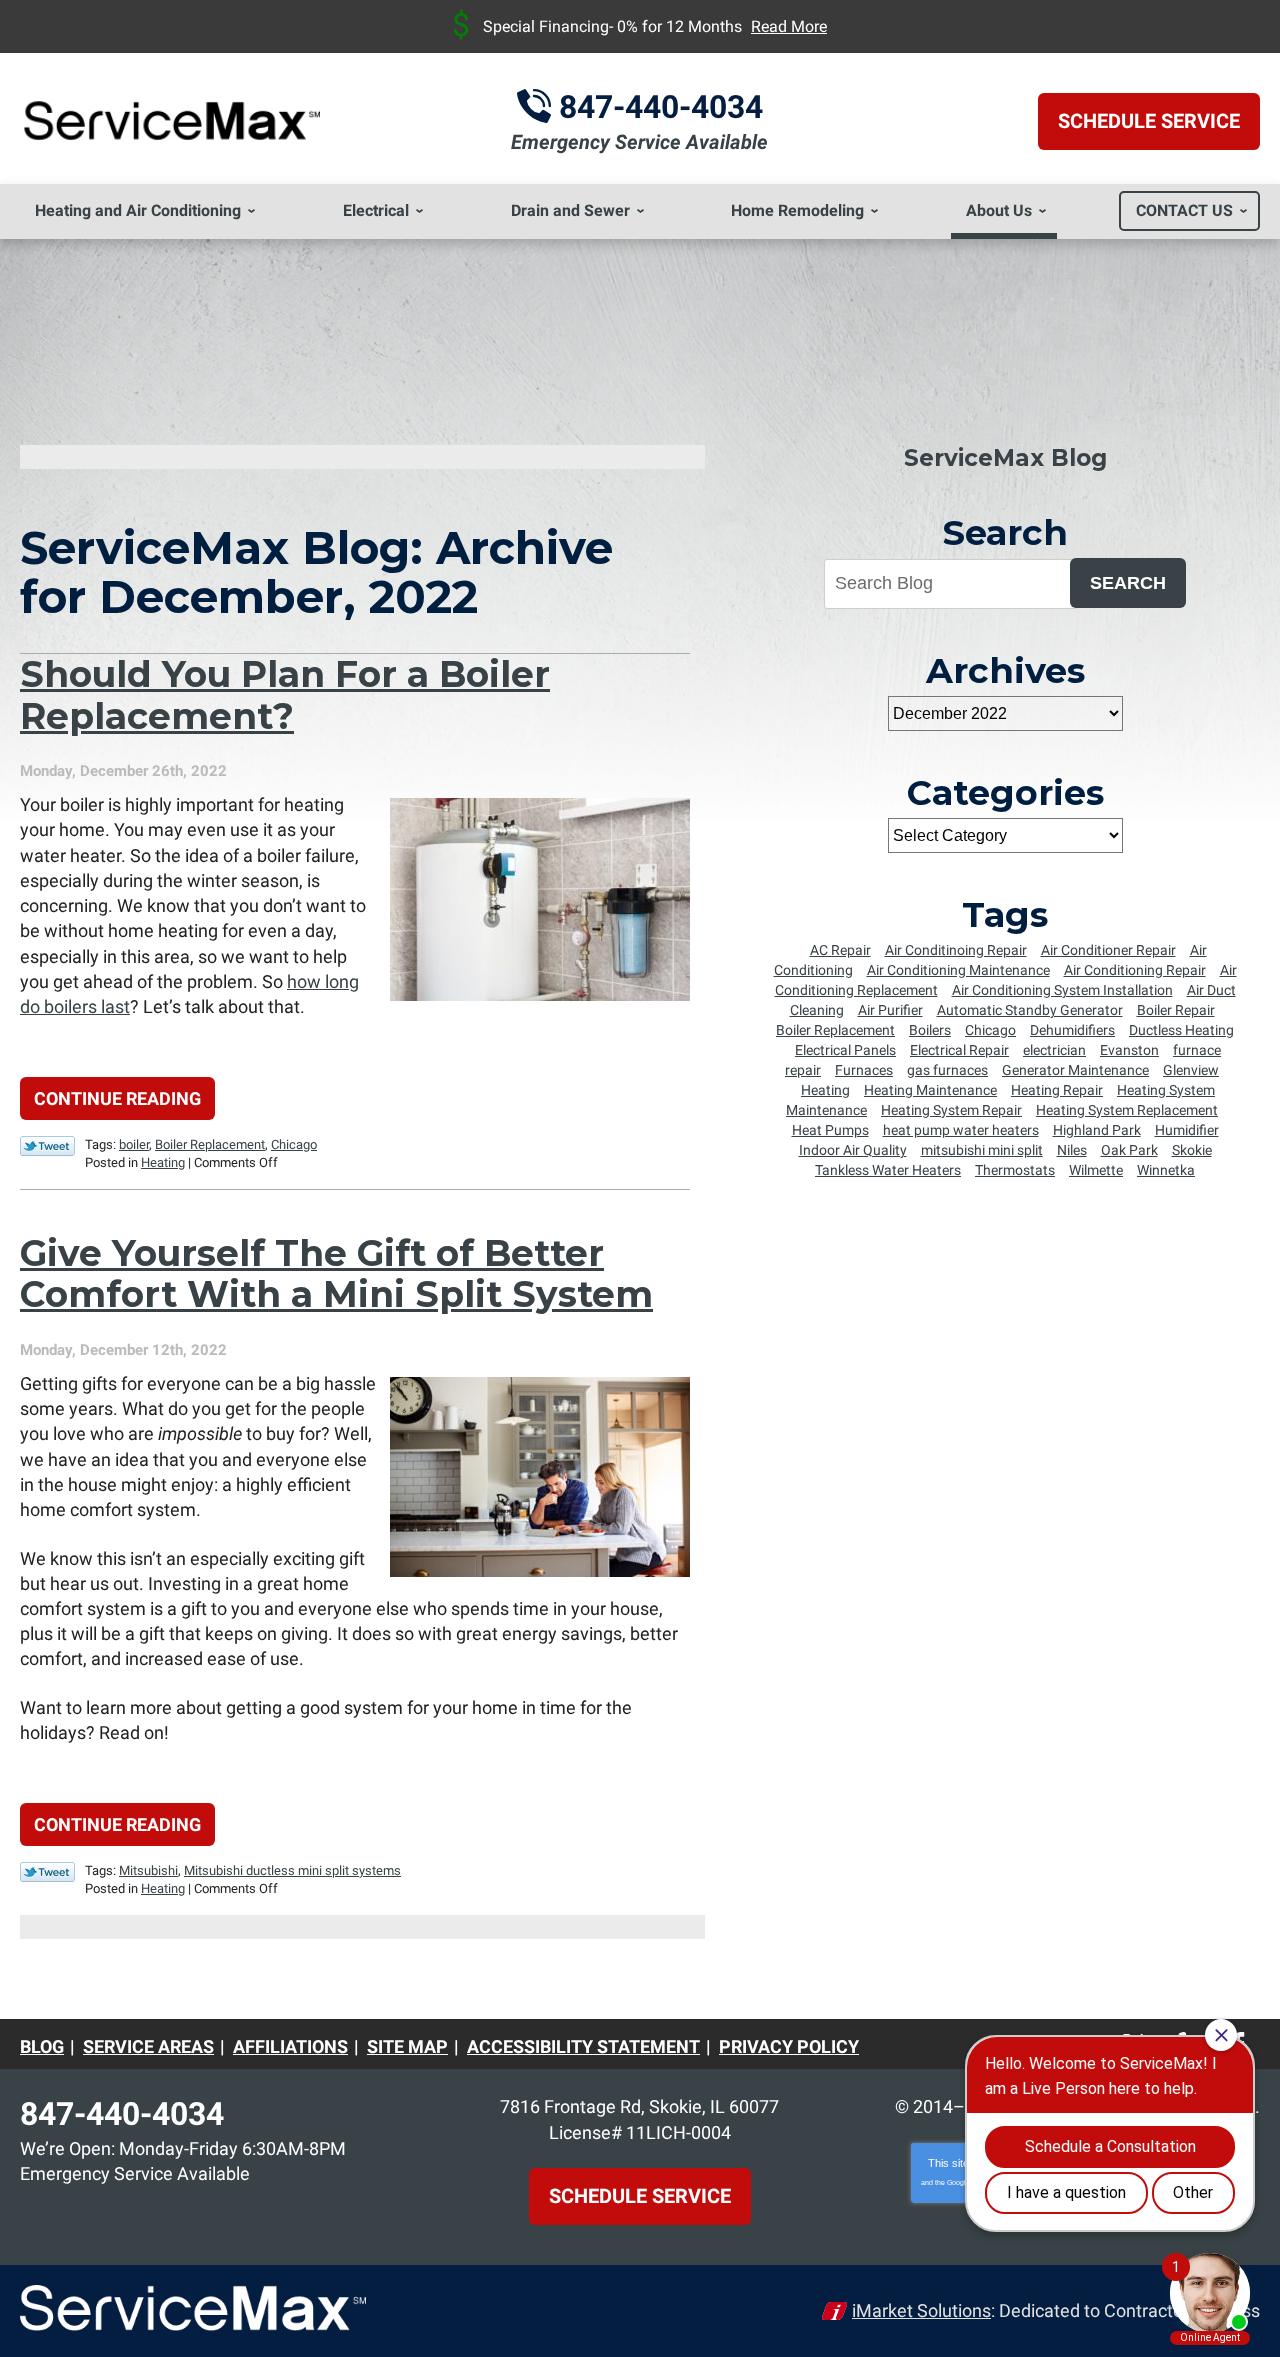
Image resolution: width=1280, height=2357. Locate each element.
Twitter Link (47, 1146)
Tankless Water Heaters (888, 1170)
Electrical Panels (845, 1050)
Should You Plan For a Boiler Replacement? (285, 694)
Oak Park (1129, 1150)
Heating (163, 1162)
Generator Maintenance (1075, 1070)
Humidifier (1187, 1130)
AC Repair (840, 950)
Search (1128, 583)
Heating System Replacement (1127, 1110)
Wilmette (1096, 1170)
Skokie (1192, 1150)
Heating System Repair (951, 1110)
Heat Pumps (830, 1130)
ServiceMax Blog (1005, 458)
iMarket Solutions (921, 2310)
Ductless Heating (1181, 1030)
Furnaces (864, 1070)
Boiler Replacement (210, 1144)
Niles (1072, 1150)
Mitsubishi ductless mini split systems (292, 1870)
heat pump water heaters (961, 1130)
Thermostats (1015, 1170)
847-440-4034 (661, 107)
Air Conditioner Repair (1108, 950)
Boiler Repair (1176, 1010)
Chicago (294, 1144)
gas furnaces (947, 1070)
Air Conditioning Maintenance (958, 970)
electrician (1054, 1050)
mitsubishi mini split (982, 1150)
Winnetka (1166, 1170)
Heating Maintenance (930, 1090)
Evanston (1129, 1050)
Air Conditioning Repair (1135, 970)
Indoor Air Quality (853, 1150)
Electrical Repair (959, 1050)
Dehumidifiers (1072, 1030)
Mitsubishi (148, 1870)
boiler (134, 1144)
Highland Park (1097, 1130)
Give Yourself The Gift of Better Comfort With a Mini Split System (336, 1273)
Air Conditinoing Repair (956, 950)
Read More (789, 26)
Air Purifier (890, 1010)
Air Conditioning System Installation (1062, 990)
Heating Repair (1057, 1090)
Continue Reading (117, 1098)
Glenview (1191, 1070)
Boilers (930, 1030)
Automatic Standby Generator (1030, 1010)
